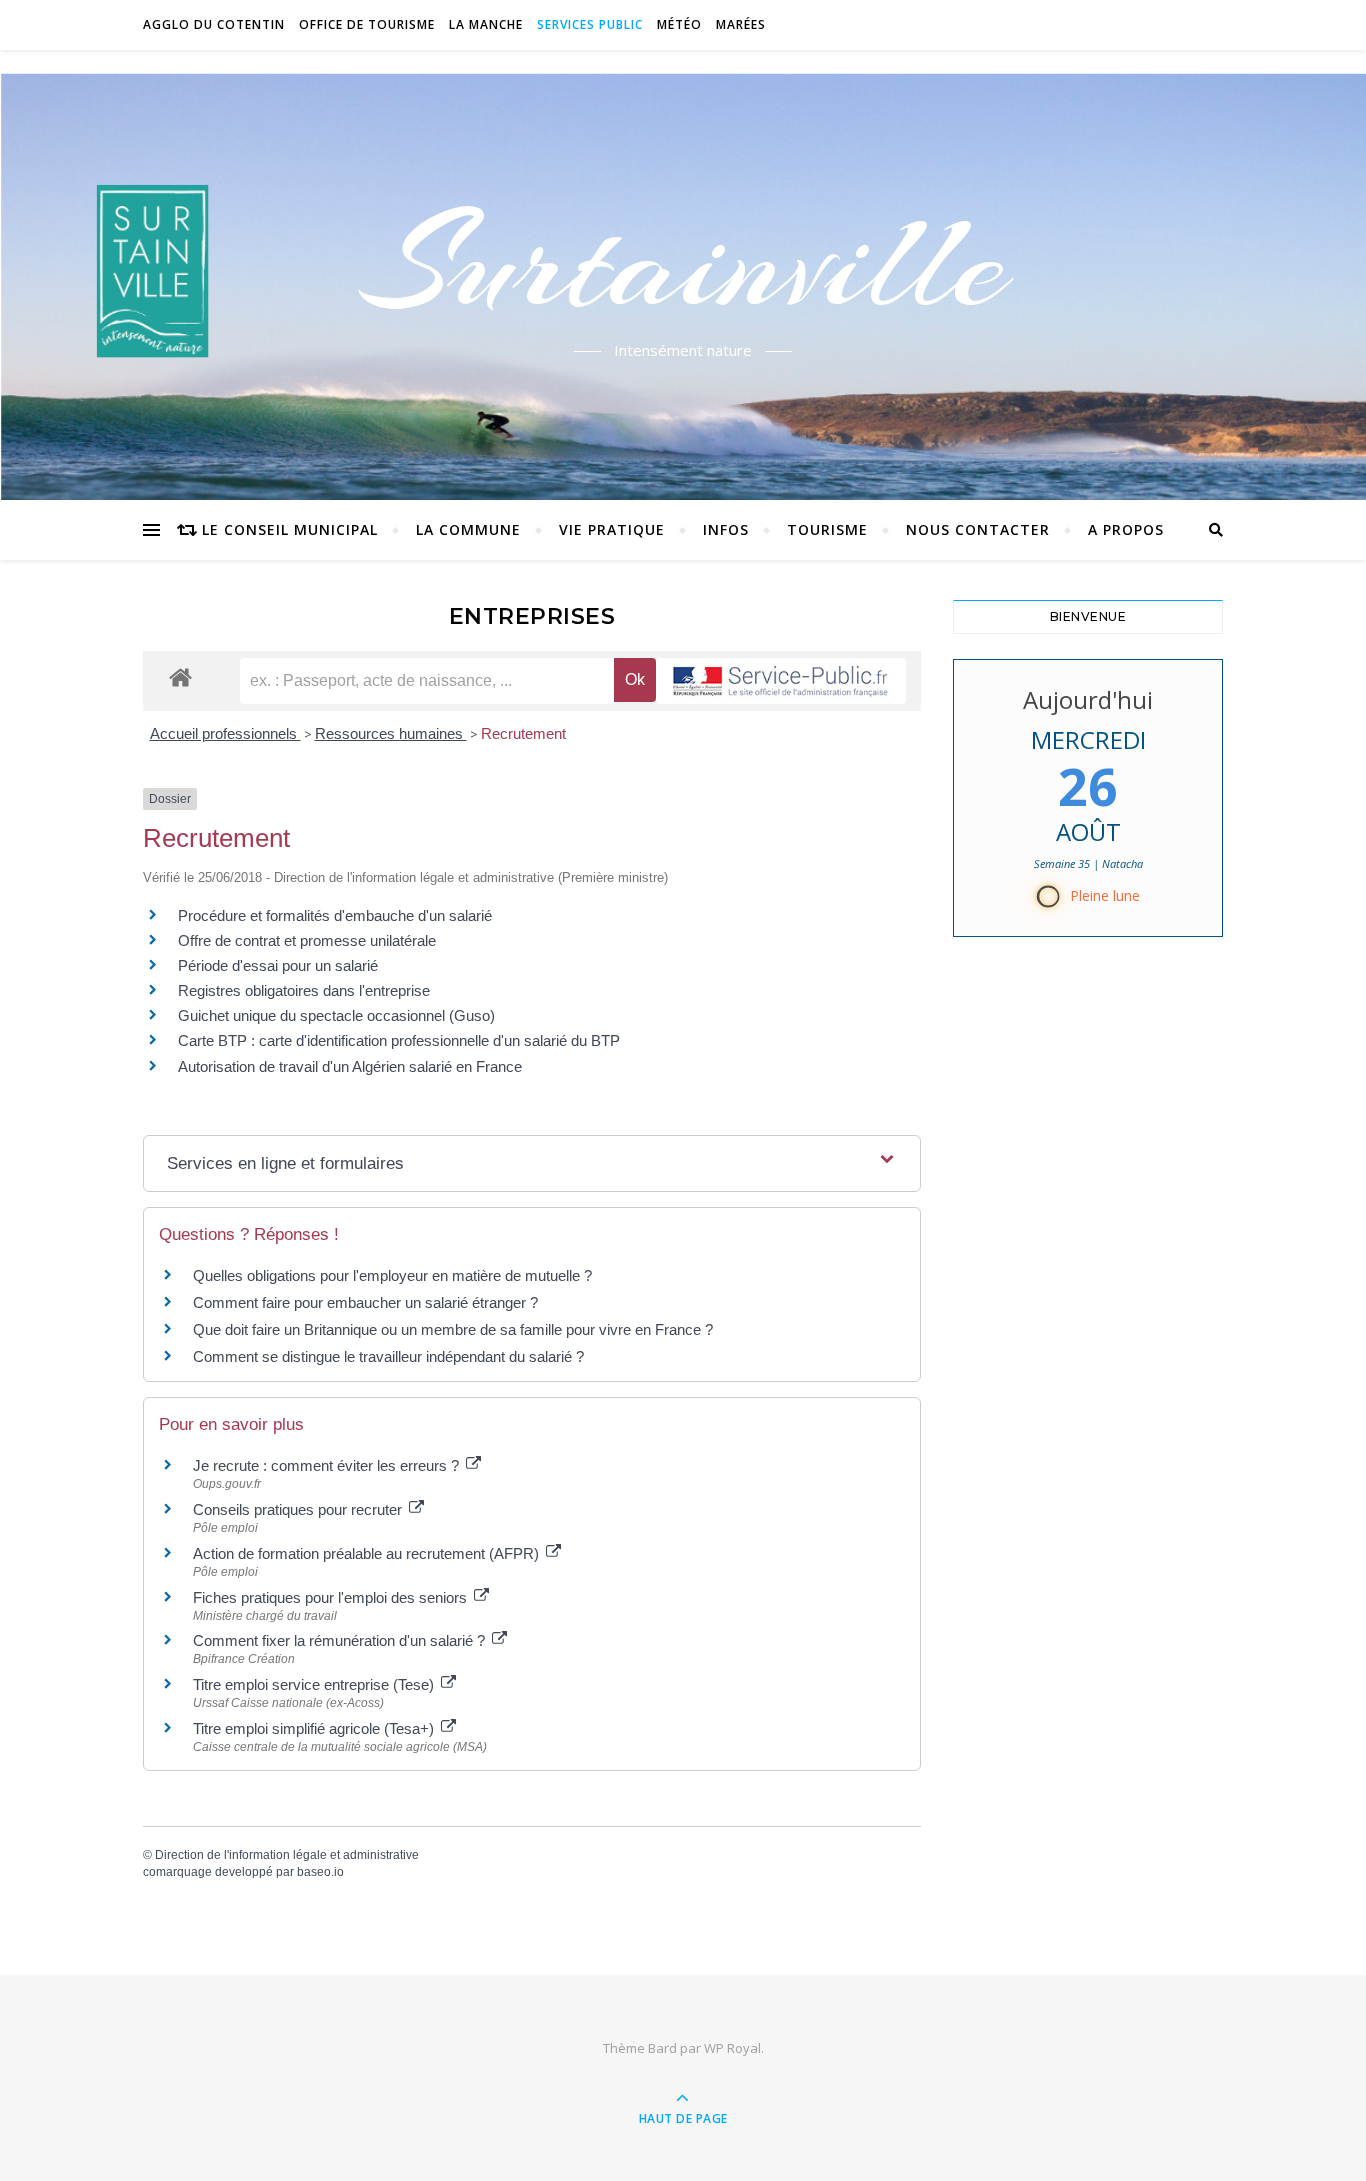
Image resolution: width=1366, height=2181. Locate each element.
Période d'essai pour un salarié (278, 965)
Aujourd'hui (1088, 699)
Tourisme (827, 529)
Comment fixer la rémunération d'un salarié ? (341, 1640)
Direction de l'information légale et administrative (287, 1855)
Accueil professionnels (225, 733)
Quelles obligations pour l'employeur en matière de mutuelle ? (392, 1275)
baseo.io (320, 1872)
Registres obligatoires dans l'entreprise (304, 990)
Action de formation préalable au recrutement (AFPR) (368, 1553)
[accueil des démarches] (180, 676)
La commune (468, 529)
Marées (741, 24)
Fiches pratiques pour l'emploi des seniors (332, 1597)
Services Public (590, 24)
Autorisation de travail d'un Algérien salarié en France (350, 1066)
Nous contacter (978, 529)
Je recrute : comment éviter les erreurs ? (328, 1465)
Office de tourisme (367, 24)
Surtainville (683, 263)
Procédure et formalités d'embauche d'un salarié (335, 915)
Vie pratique (612, 529)
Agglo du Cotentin (214, 24)
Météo (679, 24)
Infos (726, 529)
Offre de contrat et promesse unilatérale (307, 940)
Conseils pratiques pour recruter (299, 1509)
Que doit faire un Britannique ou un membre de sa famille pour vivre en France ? (453, 1329)
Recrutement (523, 733)
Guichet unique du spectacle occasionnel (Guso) (336, 1015)
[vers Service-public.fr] (781, 681)
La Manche (486, 24)
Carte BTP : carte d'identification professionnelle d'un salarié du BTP (399, 1040)
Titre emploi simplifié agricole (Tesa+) (315, 1728)
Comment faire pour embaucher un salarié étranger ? (365, 1302)
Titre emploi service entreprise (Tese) (315, 1684)
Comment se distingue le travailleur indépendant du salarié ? (388, 1356)
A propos (1126, 529)
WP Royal (732, 2048)
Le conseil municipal (290, 529)
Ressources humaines (391, 733)
